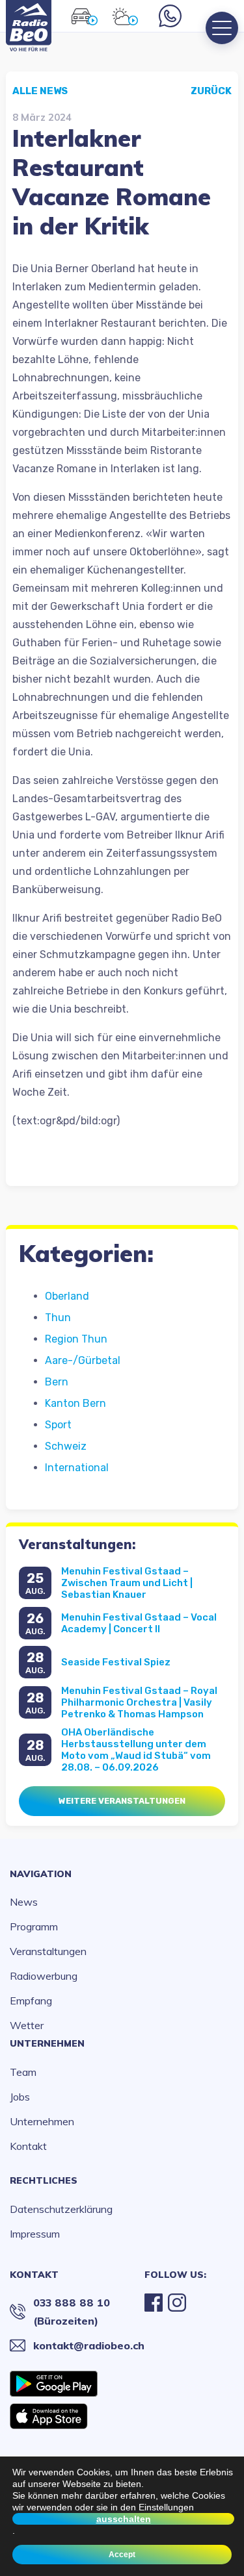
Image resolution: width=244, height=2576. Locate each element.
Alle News (40, 91)
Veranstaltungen (48, 1951)
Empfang (31, 2001)
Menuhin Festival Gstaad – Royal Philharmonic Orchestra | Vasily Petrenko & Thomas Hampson (139, 1702)
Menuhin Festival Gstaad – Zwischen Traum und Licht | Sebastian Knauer (127, 1583)
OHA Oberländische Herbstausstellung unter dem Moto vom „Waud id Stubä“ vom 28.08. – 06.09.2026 (136, 1750)
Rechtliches (44, 2180)
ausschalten (124, 2519)
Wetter (27, 2025)
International (77, 1468)
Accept (122, 2555)
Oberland (67, 1296)
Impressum (35, 2234)
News (24, 1902)
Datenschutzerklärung (61, 2209)
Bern (57, 1382)
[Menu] (222, 28)
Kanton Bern (75, 1403)
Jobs (20, 2097)
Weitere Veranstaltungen (122, 1801)
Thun (58, 1318)
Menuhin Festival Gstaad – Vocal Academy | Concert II (139, 1623)
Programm (34, 1926)
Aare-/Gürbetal (83, 1360)
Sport (58, 1425)
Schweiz (66, 1446)
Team (23, 2072)
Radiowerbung (44, 1976)
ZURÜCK (211, 91)
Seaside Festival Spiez (116, 1662)
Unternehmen (47, 2043)
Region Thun (76, 1339)
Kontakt (28, 2146)
